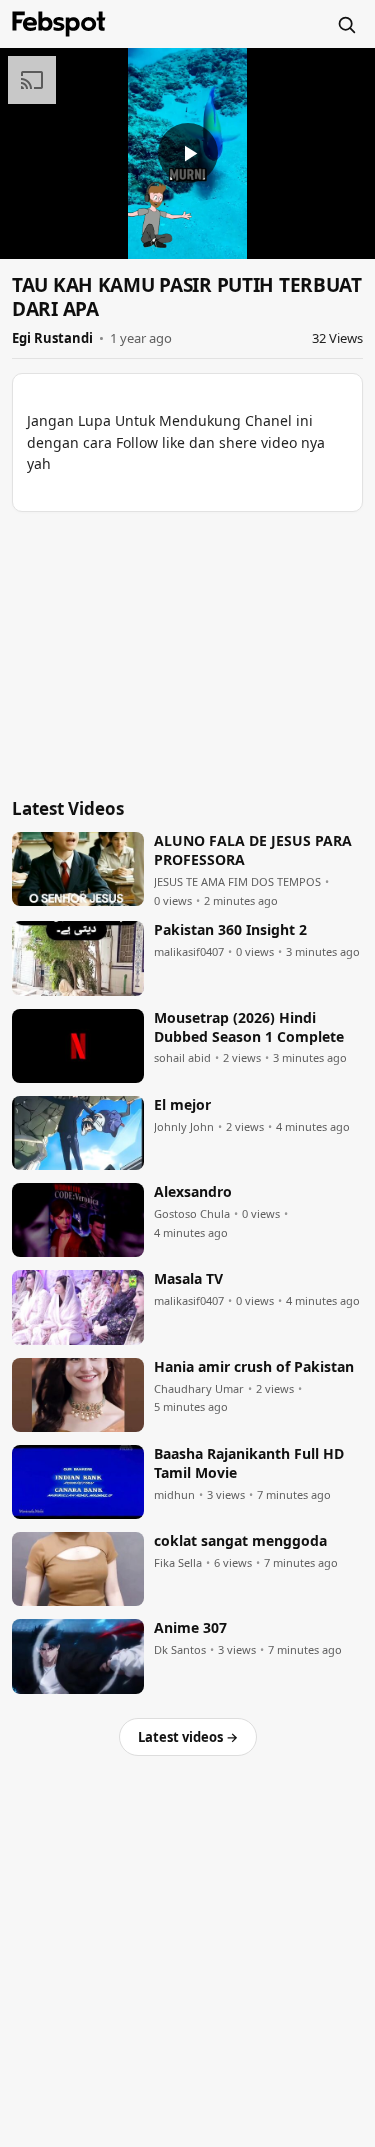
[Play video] (188, 153)
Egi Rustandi (52, 338)
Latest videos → (188, 1737)
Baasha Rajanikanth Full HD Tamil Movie (249, 1463)
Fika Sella (178, 1563)
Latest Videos (68, 808)
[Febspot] (59, 24)
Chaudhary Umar (199, 1389)
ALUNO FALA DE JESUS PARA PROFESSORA (253, 850)
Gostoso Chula (192, 1214)
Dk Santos (180, 1650)
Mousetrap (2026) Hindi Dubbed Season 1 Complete (249, 1027)
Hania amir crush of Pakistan (254, 1367)
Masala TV (188, 1279)
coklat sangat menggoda (240, 1541)
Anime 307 (190, 1628)
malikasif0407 (189, 952)
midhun (174, 1495)
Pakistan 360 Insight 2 (230, 930)
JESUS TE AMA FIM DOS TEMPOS (237, 882)
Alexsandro (193, 1192)
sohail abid (182, 1058)
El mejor (182, 1105)
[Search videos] (346, 24)
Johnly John (184, 1127)
